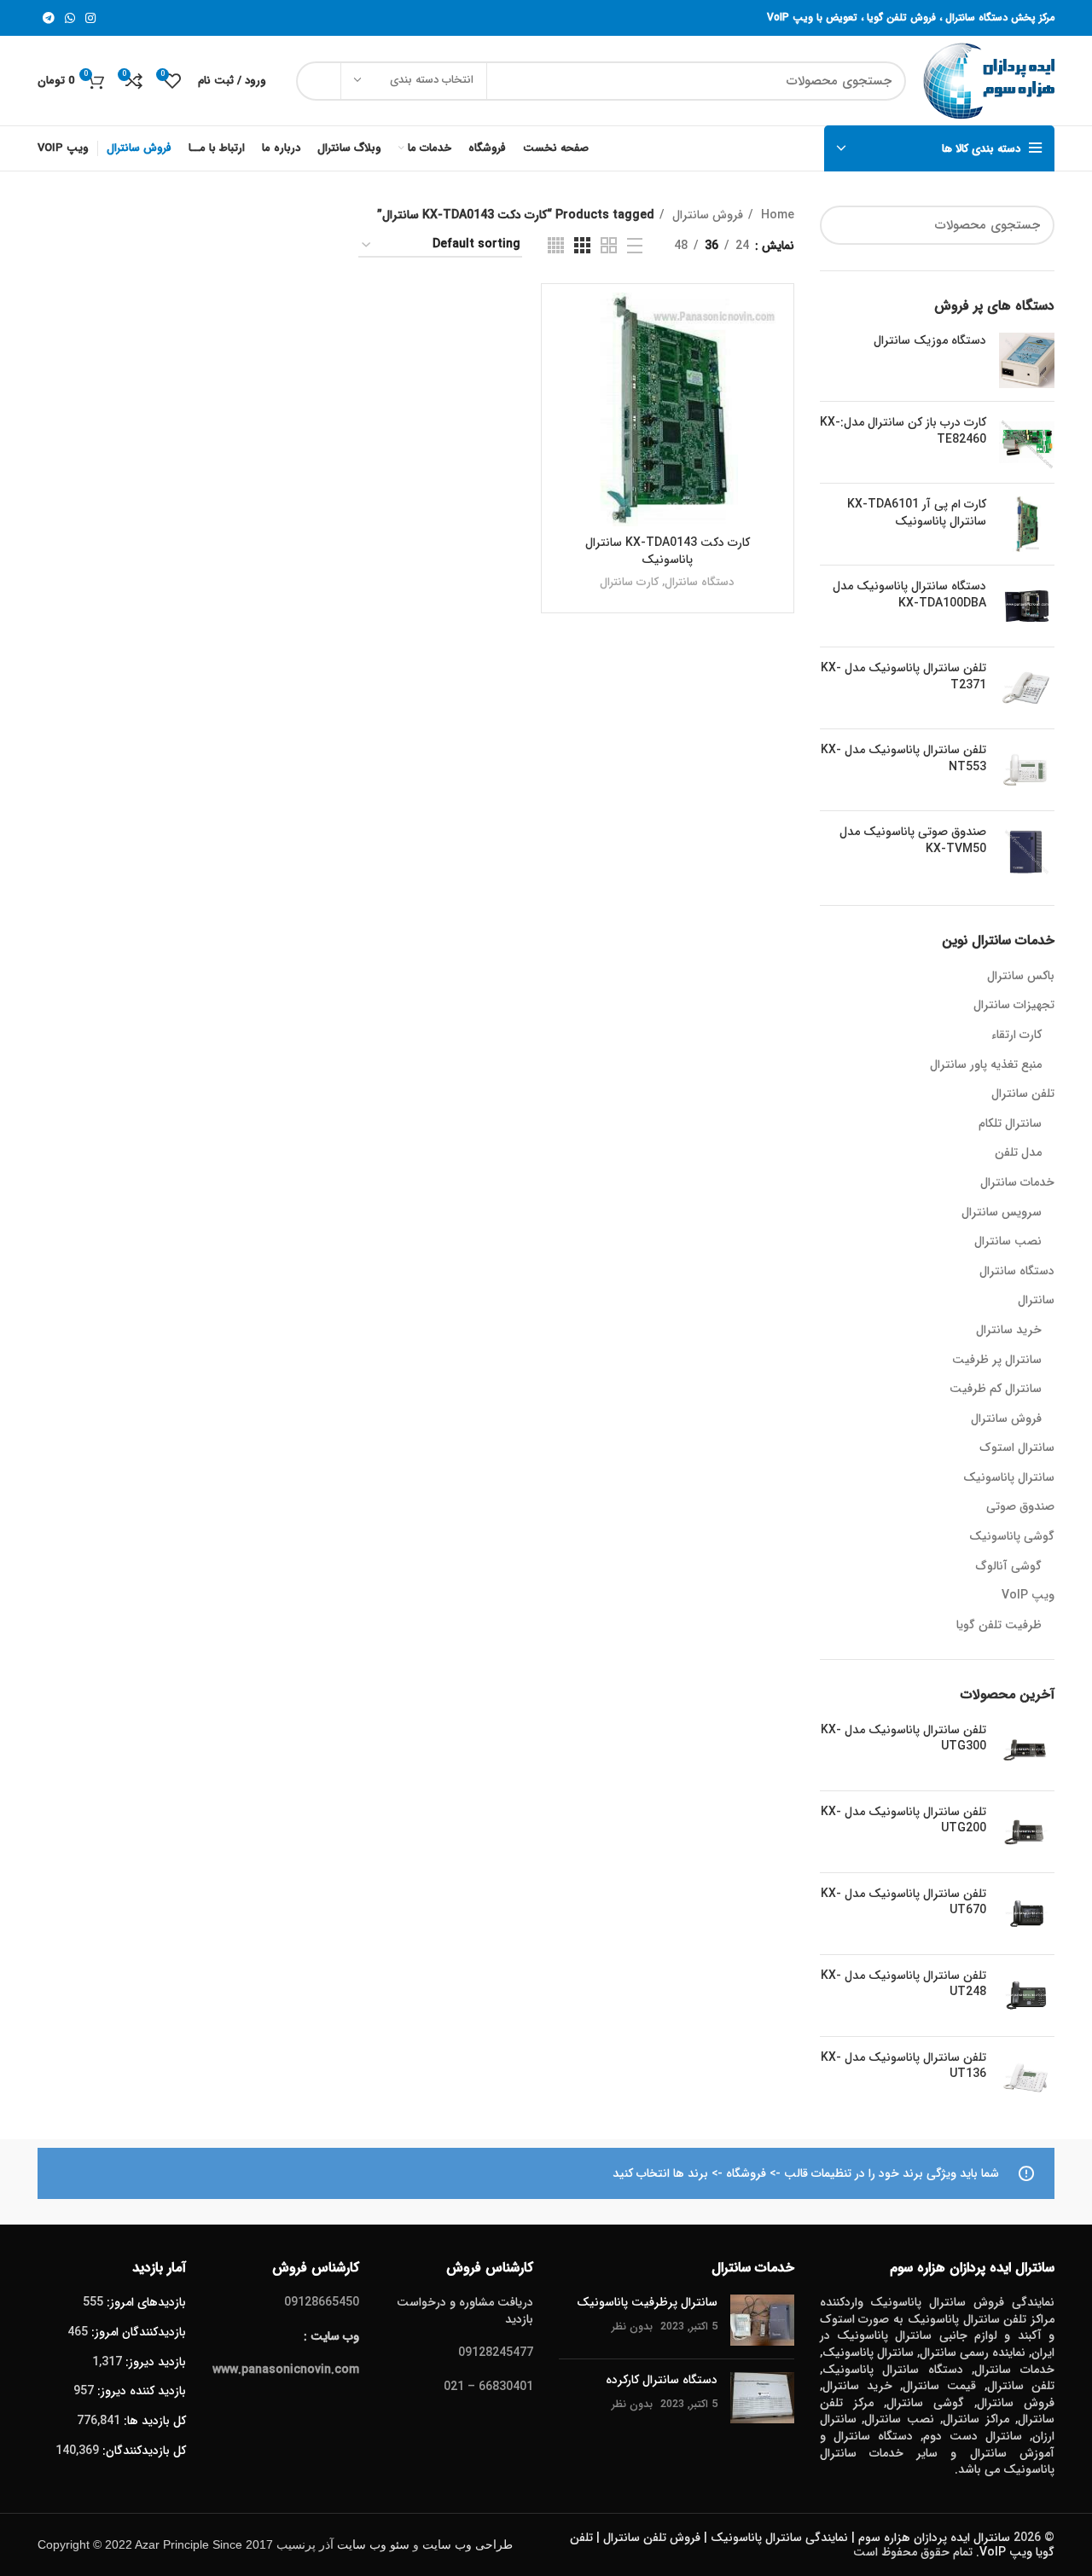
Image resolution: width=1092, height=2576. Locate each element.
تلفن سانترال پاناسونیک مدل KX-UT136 (903, 2066)
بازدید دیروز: (154, 2362)
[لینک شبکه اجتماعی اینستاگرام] (90, 18)
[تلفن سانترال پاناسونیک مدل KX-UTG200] (1027, 1832)
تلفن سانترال (1023, 1094)
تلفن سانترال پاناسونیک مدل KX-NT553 (903, 759)
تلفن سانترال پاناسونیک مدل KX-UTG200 (903, 1821)
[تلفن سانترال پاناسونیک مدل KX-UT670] (1027, 1914)
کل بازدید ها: (153, 2421)
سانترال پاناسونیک (1009, 1478)
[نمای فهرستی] (635, 246)
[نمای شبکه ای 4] (556, 245)
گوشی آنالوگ (1009, 1567)
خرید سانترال (1009, 1331)
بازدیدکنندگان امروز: (137, 2332)
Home (776, 215)
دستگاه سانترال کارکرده (662, 2380)
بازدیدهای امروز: (145, 2302)
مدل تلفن (1018, 1153)
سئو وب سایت (373, 2545)
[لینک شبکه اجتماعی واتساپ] (70, 18)
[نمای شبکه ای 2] (609, 245)
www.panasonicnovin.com (286, 2370)
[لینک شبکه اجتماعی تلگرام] (49, 18)
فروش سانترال (1006, 1419)
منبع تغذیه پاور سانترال (986, 1065)
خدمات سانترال (1017, 1183)
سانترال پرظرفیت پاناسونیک (647, 2302)
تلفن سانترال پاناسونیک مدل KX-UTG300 (903, 1739)
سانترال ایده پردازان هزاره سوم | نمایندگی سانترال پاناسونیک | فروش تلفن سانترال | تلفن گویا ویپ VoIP (812, 2545)
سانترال (1036, 1301)
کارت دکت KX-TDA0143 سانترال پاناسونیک (668, 551)
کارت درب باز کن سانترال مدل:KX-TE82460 (903, 431)
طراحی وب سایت (468, 2545)
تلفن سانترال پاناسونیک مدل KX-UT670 (903, 1903)
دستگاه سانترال (1017, 1272)
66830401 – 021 (488, 2387)
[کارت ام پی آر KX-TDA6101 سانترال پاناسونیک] (1027, 524)
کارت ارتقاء (1016, 1036)
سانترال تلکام (1010, 1124)
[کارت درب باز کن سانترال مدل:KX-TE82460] (1027, 442)
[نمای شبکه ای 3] (582, 245)
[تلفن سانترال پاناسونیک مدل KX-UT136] (1027, 2077)
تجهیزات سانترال (1014, 1006)
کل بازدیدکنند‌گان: (142, 2451)
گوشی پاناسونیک (1012, 1537)
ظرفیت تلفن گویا (999, 1626)
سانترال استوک (1017, 1448)
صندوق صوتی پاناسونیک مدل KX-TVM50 (913, 841)
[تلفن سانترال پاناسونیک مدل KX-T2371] (1027, 688)
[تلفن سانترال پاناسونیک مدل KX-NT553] (1027, 770)
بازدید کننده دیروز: (140, 2391)
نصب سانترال (1008, 1242)
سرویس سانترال (1002, 1213)
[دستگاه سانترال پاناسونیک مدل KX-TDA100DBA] (1027, 606)
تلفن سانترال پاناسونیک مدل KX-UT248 (903, 1984)
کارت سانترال (629, 582)
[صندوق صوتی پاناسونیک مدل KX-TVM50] (1027, 852)
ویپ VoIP (1028, 1596)
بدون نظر (632, 2327)
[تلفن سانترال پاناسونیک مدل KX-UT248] (1027, 1996)
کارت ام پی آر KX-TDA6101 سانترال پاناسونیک (917, 513)
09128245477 (496, 2353)
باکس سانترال (1021, 977)
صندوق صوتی (1020, 1507)
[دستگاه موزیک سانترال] (1027, 360)
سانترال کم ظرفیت (996, 1390)
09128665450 (322, 2302)
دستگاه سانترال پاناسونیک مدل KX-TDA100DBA (909, 595)
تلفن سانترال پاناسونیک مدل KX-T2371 (903, 677)
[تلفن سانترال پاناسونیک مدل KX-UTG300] (1027, 1750)
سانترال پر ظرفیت (997, 1361)
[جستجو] (319, 81)
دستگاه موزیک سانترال (930, 341)
